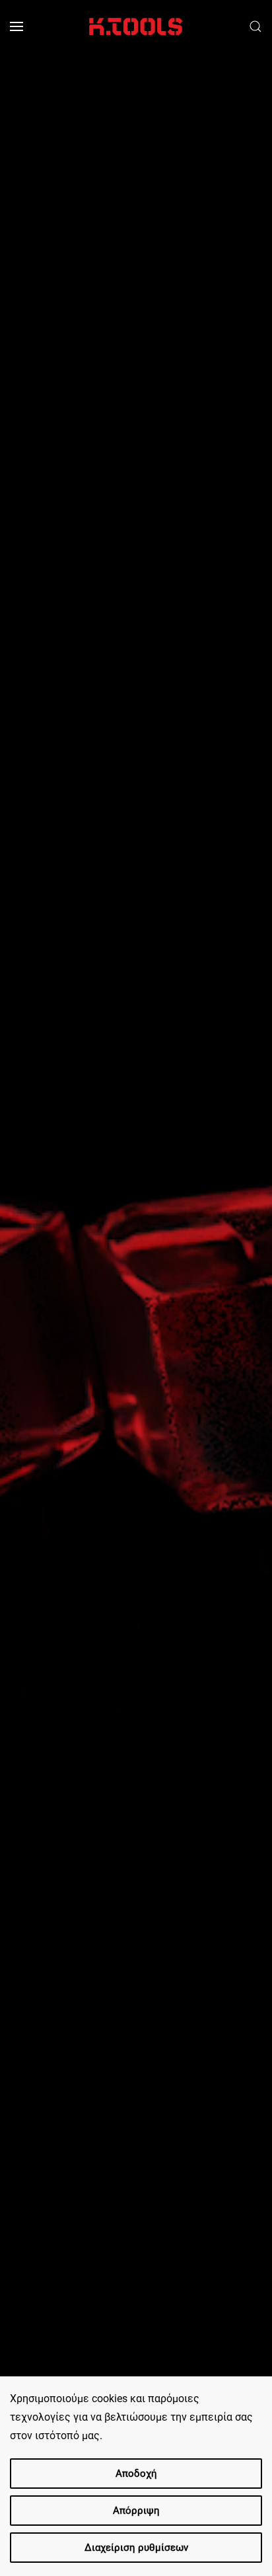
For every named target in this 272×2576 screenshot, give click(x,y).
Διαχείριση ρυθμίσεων (136, 2548)
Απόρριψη (136, 2511)
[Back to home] (136, 26)
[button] (17, 26)
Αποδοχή (136, 2474)
